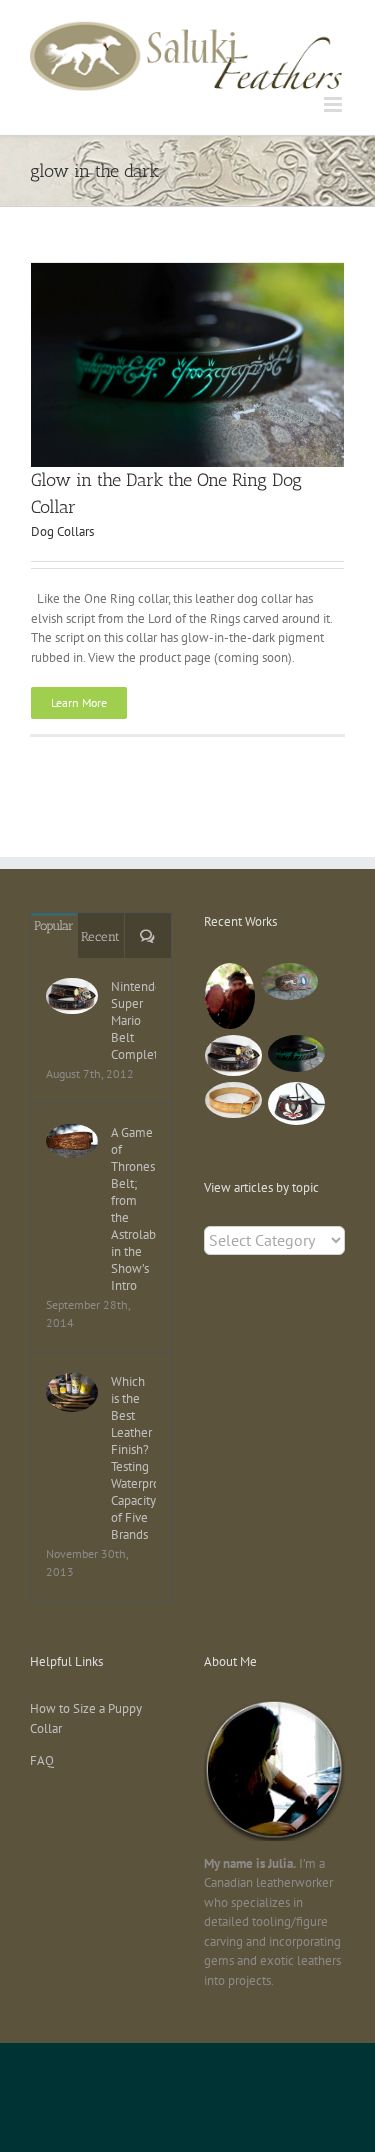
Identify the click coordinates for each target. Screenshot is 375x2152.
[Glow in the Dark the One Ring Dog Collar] (297, 1053)
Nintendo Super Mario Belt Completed (133, 1020)
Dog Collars (62, 531)
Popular (54, 925)
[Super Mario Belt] (234, 1055)
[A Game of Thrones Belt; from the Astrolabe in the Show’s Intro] (72, 1141)
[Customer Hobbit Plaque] (230, 996)
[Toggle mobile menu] (334, 104)
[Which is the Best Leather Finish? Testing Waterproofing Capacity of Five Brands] (72, 1392)
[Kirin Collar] (290, 982)
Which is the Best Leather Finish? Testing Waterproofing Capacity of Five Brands (133, 1458)
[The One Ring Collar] (234, 1100)
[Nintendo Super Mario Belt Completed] (72, 996)
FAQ (42, 1760)
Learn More (79, 702)
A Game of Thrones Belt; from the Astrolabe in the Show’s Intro (133, 1209)
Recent (100, 936)
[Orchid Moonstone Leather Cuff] (297, 1104)
